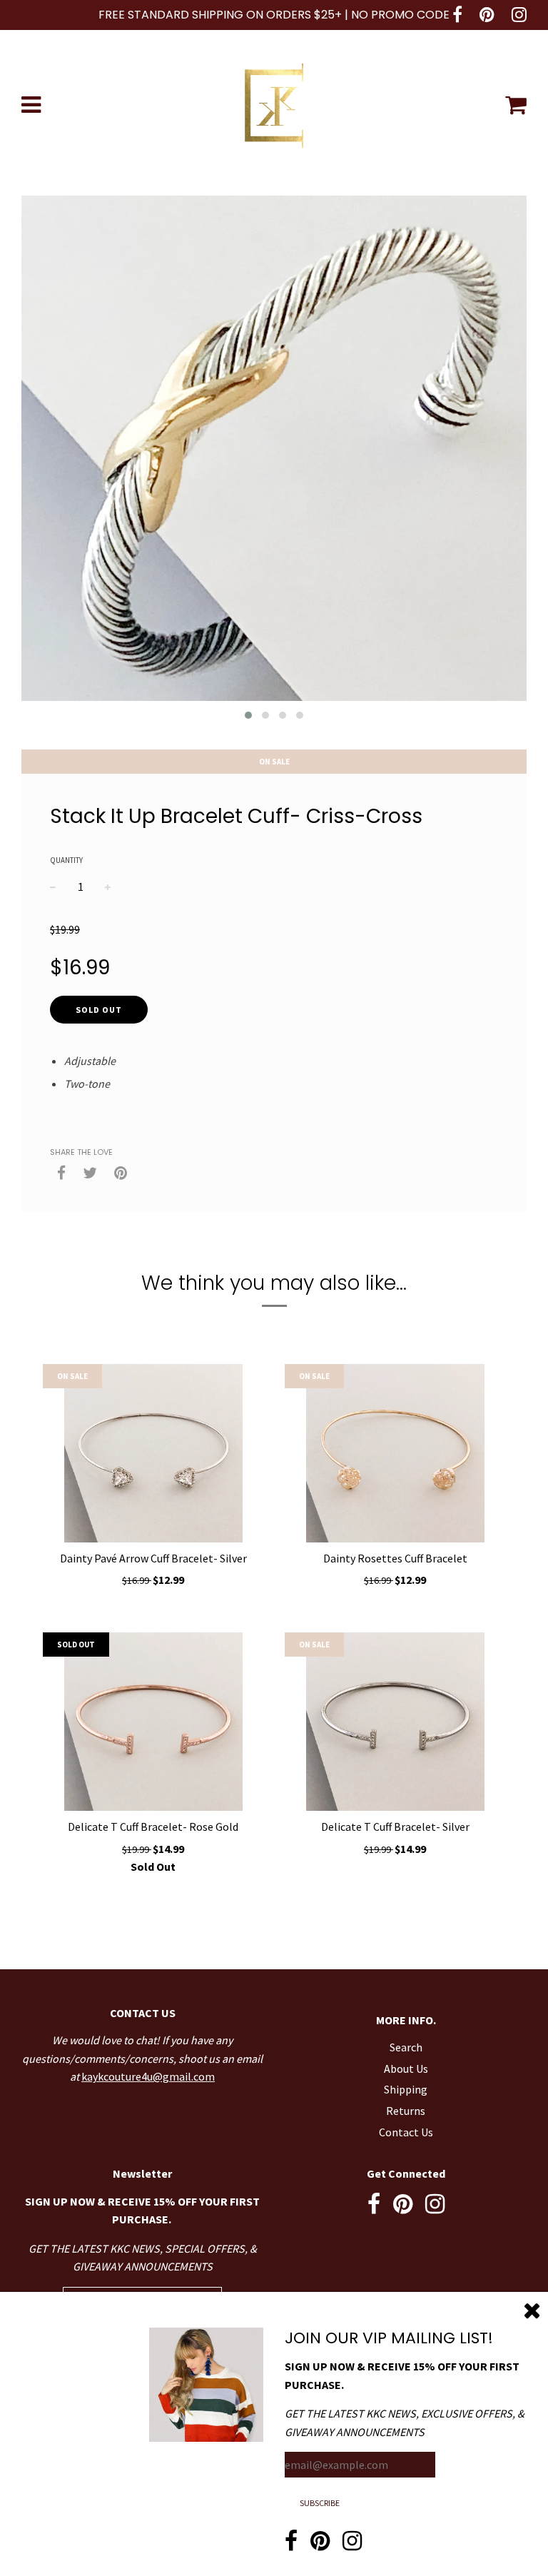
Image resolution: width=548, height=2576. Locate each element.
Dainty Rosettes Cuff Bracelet (395, 1558)
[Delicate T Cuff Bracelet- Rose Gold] (153, 1722)
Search (406, 2047)
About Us (406, 2069)
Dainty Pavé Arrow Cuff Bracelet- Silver (153, 1558)
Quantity (66, 860)
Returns (406, 2111)
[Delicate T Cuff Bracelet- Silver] (395, 1722)
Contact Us (406, 2132)
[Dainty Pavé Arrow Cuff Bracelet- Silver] (153, 1453)
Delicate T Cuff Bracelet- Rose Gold (153, 1827)
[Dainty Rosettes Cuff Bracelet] (395, 1453)
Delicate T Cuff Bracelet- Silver (395, 1827)
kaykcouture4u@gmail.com (148, 2076)
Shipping (406, 2089)
